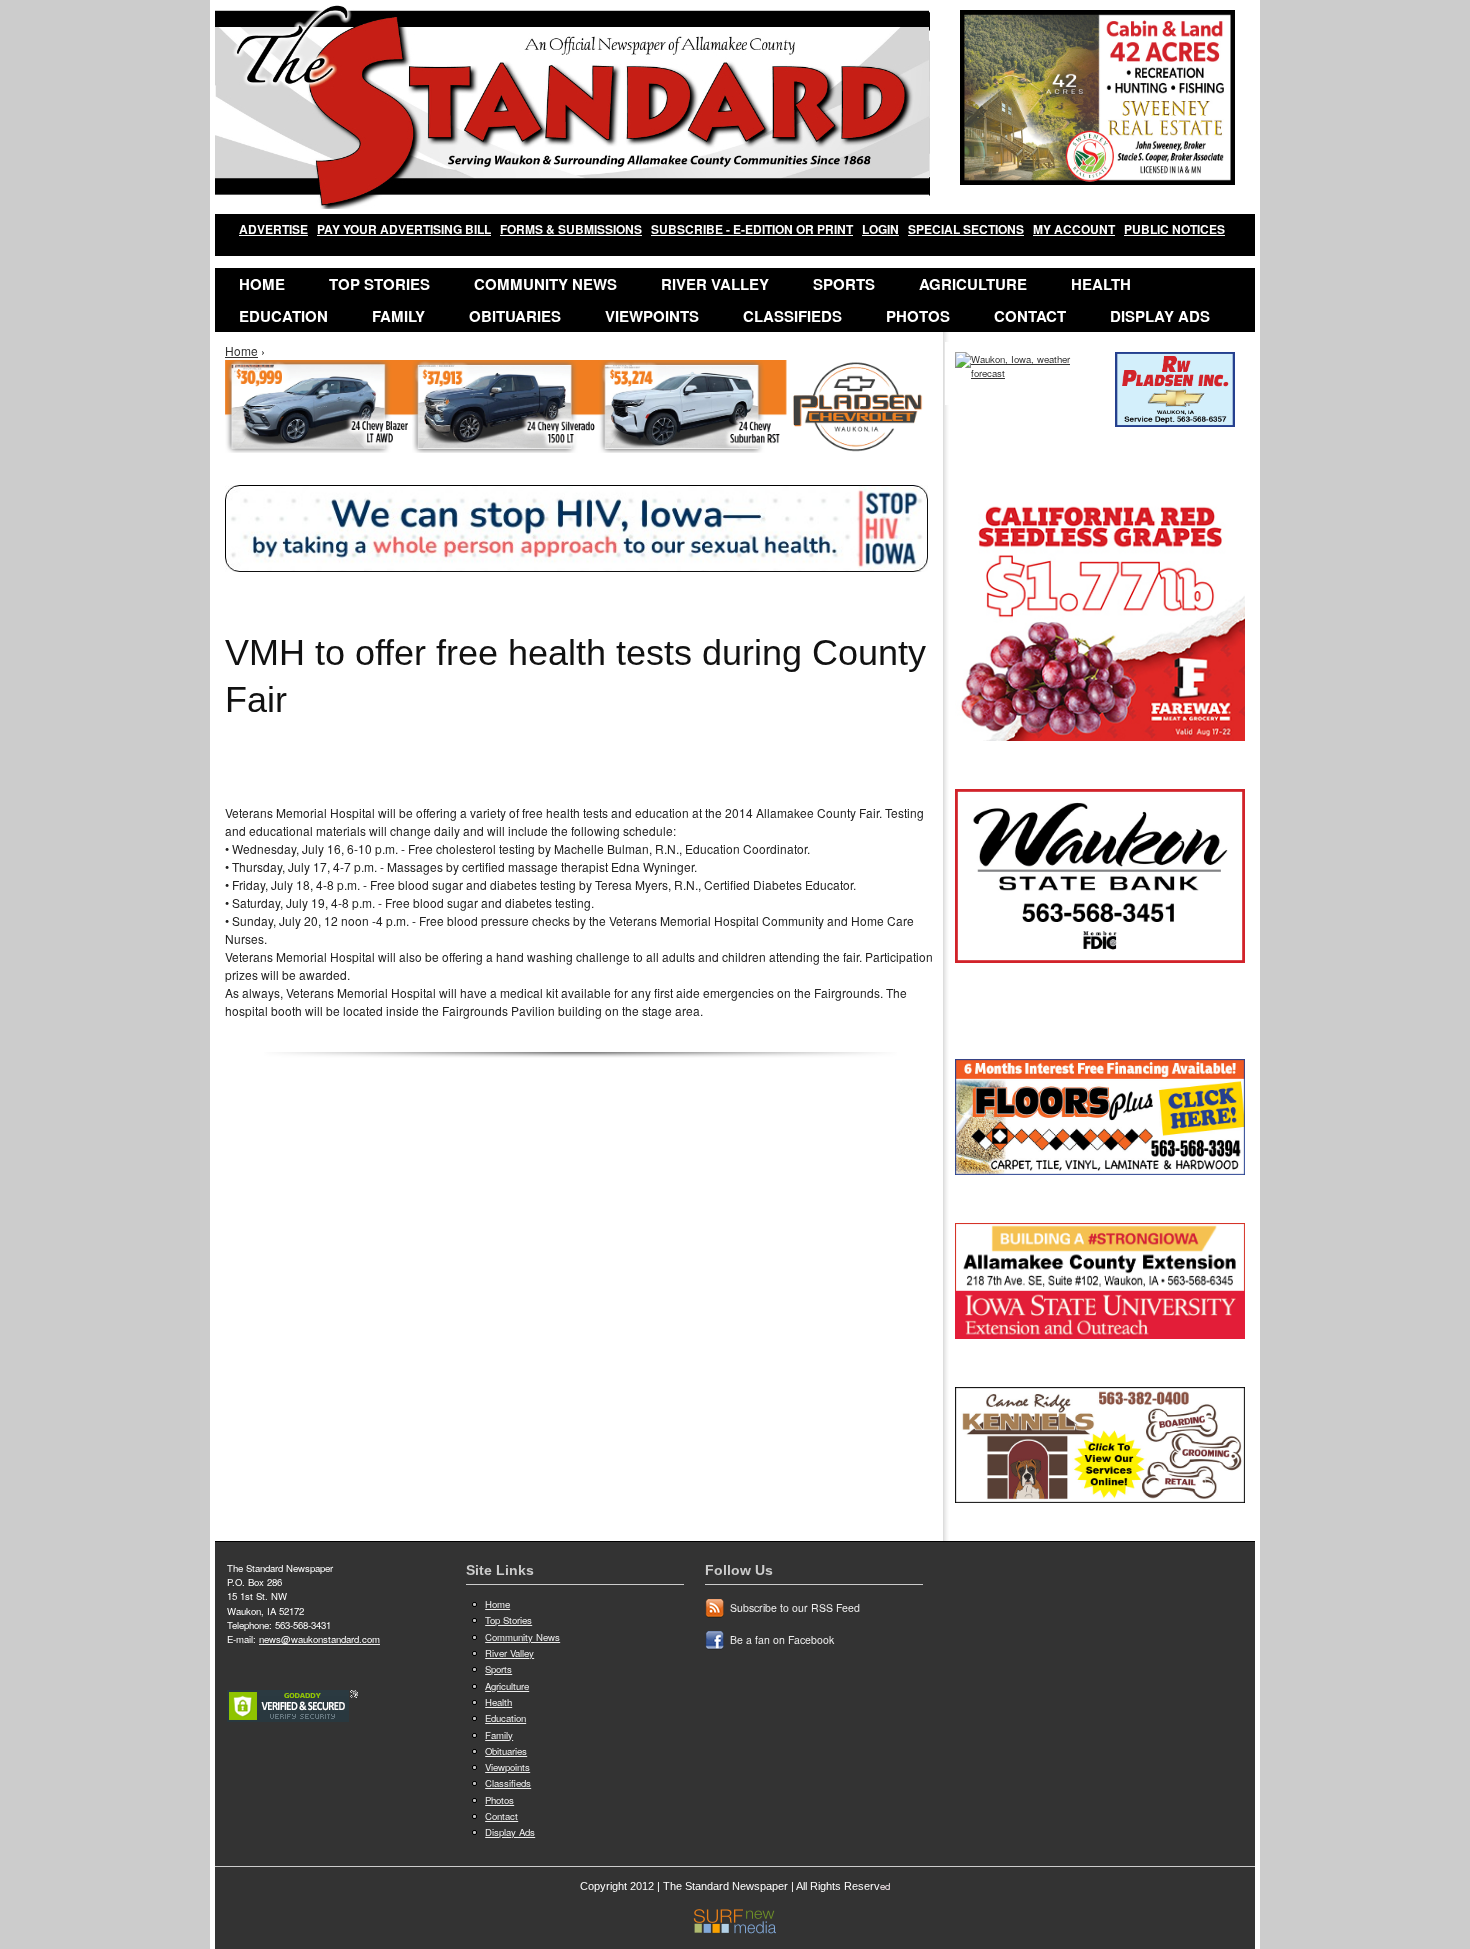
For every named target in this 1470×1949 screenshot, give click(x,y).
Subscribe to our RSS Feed (795, 1607)
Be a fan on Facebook (782, 1639)
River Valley (715, 284)
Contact (1030, 316)
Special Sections (966, 229)
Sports (844, 284)
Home (262, 284)
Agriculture (973, 284)
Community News (545, 284)
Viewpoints (652, 316)
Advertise (273, 229)
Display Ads (1160, 316)
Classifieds (792, 316)
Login (880, 229)
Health (1101, 284)
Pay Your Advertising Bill (404, 229)
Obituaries (515, 316)
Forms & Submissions (571, 229)
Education (283, 316)
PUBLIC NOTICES (1174, 229)
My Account (1074, 229)
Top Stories (379, 284)
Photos (918, 316)
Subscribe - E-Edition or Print (752, 229)
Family (398, 316)
